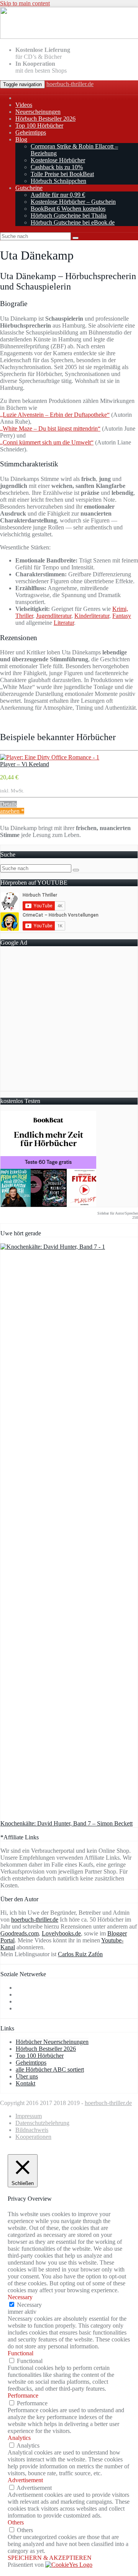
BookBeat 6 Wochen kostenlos (68, 209)
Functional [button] (21, 2353)
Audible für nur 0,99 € (58, 195)
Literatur (64, 623)
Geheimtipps (31, 132)
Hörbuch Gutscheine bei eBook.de (73, 222)
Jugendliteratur (54, 616)
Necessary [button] (20, 2297)
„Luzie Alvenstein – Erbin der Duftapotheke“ (55, 415)
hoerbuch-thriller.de (70, 84)
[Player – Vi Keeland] (50, 757)
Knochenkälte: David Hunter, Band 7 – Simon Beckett (67, 1823)
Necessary (29, 2305)
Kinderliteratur (92, 616)
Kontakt (25, 2083)
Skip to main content (25, 3)
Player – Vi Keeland (25, 764)
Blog (21, 139)
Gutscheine (29, 188)
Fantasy (122, 616)
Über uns (27, 2076)
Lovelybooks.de (61, 1933)
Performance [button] (23, 2395)
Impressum (29, 2116)
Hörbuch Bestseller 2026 (45, 119)
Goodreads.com (20, 1933)
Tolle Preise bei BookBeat (62, 174)
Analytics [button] (19, 2438)
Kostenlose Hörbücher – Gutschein (73, 202)
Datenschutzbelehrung (42, 2123)
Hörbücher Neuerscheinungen (52, 2042)
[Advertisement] (69, 1022)
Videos (24, 105)
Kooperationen (33, 2137)
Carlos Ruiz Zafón (80, 1954)
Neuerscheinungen (38, 112)
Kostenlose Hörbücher (58, 160)
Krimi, (120, 609)
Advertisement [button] (25, 2480)
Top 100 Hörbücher (39, 126)
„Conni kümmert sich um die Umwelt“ (47, 442)
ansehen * (12, 811)
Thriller (24, 616)
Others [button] (16, 2522)
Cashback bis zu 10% (57, 167)
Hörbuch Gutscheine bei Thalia (69, 215)
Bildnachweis (32, 2130)
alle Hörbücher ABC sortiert (50, 2069)
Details (8, 804)
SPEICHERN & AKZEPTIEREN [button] (50, 2558)
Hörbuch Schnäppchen (58, 181)
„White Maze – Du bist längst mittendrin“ (50, 429)
